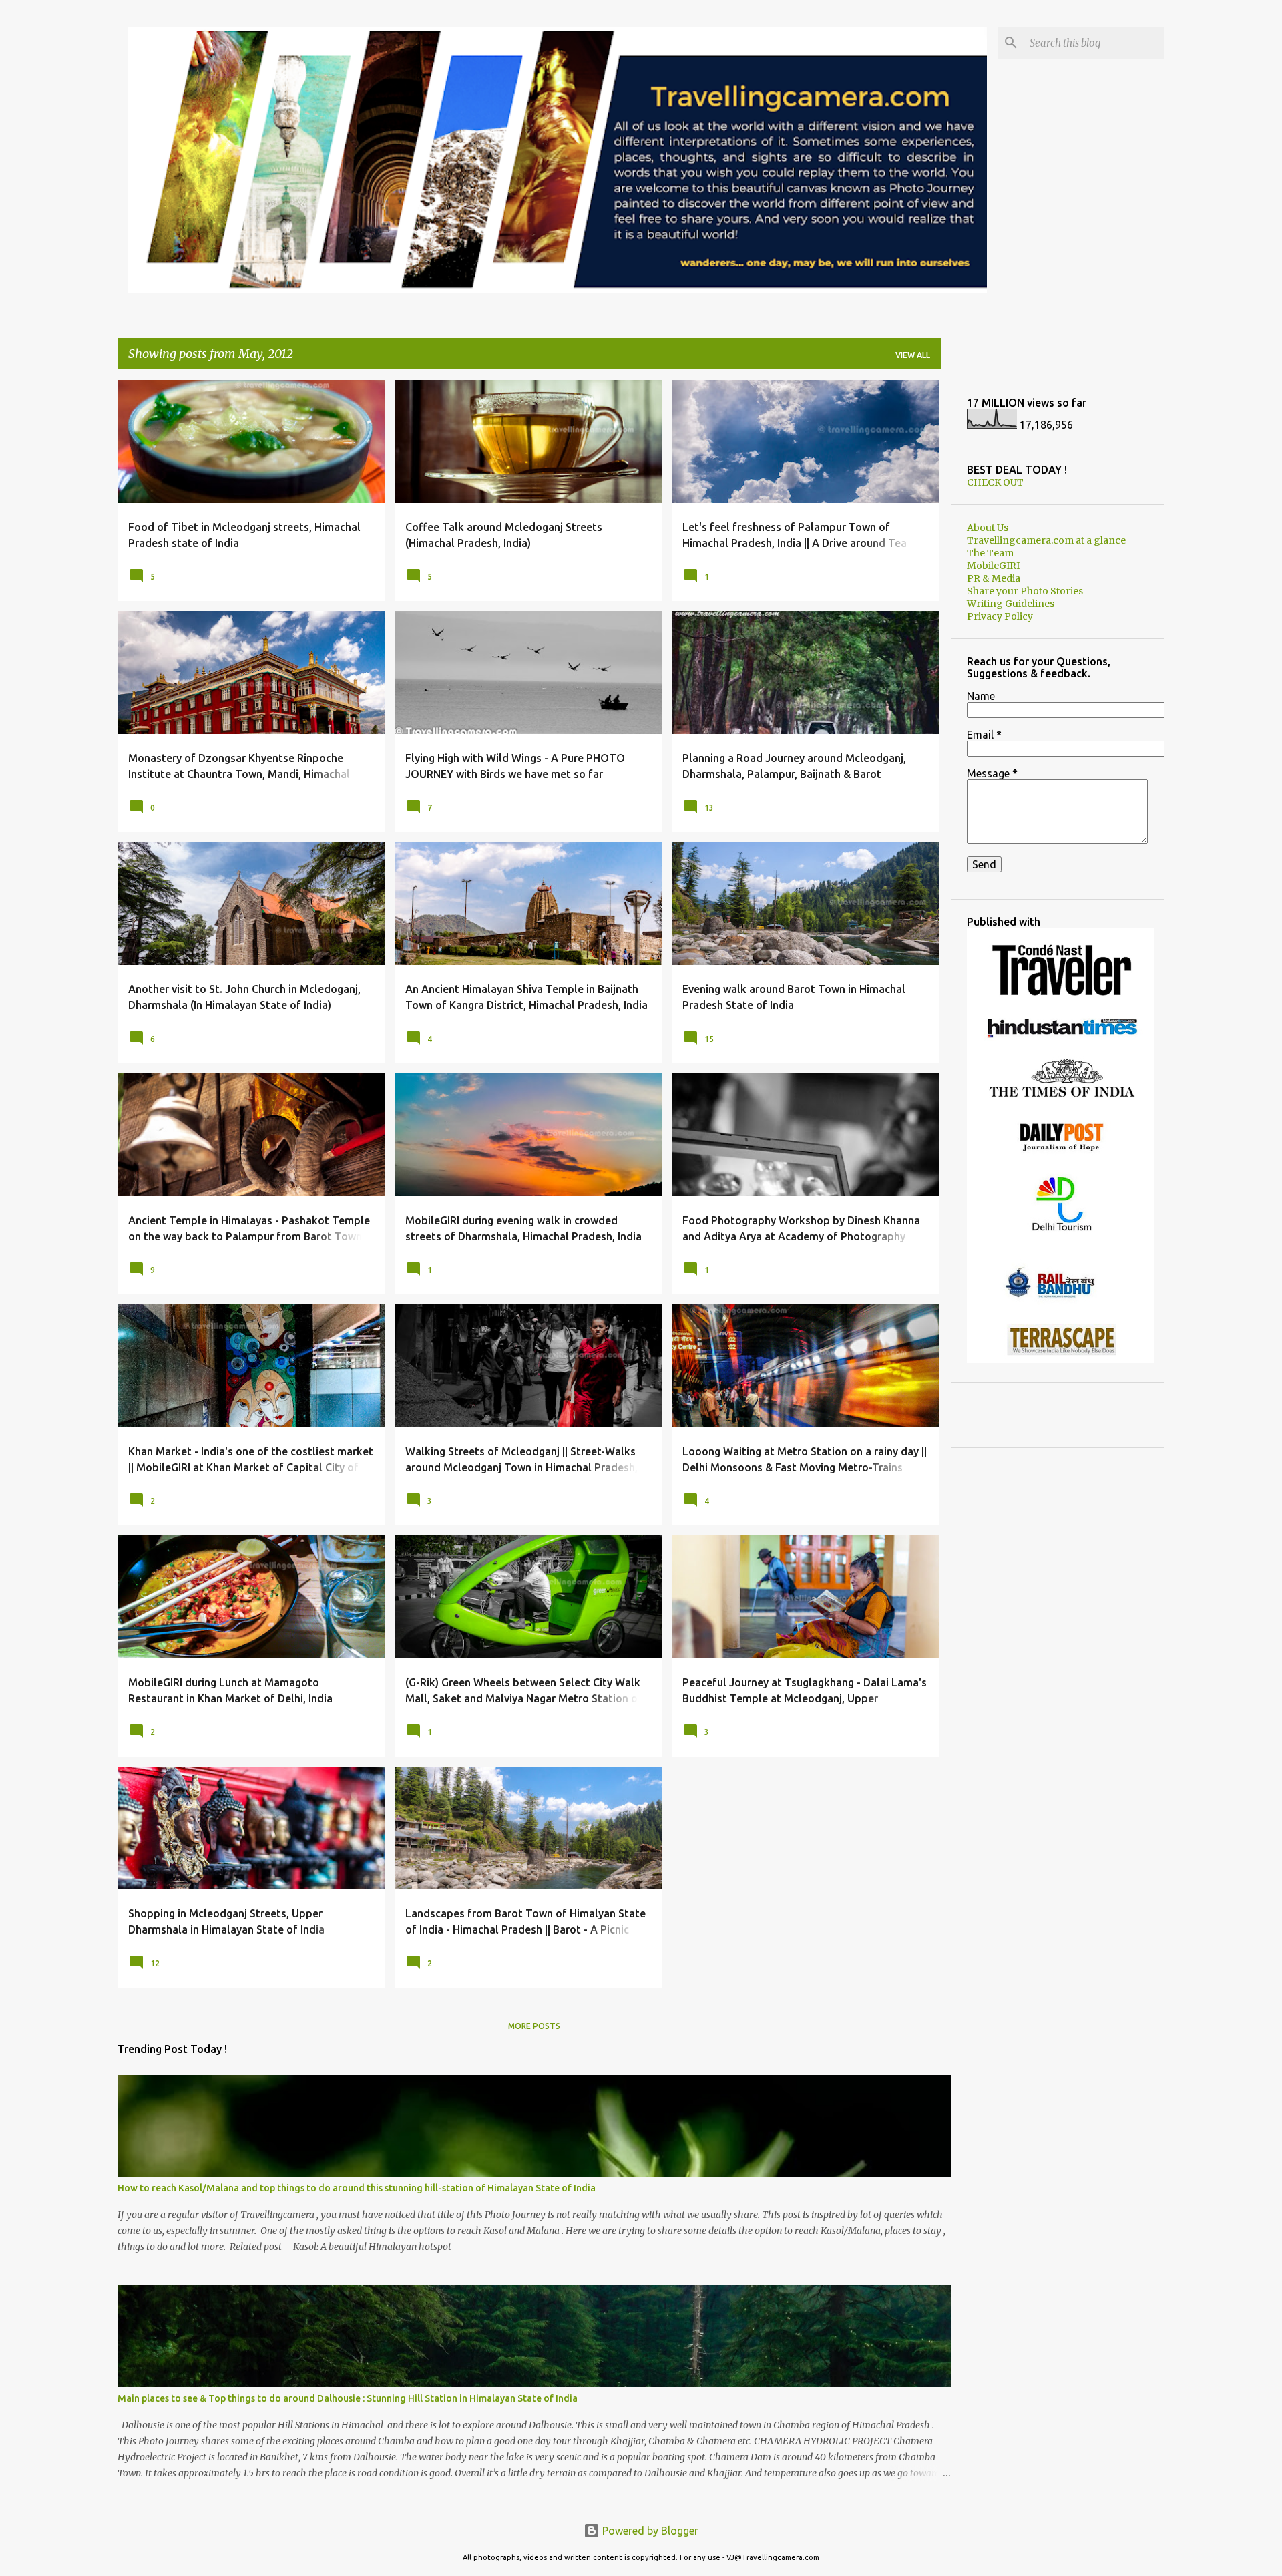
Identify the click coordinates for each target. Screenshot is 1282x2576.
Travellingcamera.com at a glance (1046, 540)
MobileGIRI (993, 566)
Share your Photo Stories (1025, 591)
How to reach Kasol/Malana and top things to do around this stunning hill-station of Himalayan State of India (357, 2188)
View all (913, 355)
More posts (534, 2026)
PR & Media (994, 578)
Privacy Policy (1000, 616)
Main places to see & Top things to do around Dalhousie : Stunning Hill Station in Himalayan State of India (348, 2398)
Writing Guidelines (1011, 604)
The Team (990, 553)
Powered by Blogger (649, 2531)
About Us (988, 528)
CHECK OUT (995, 482)
